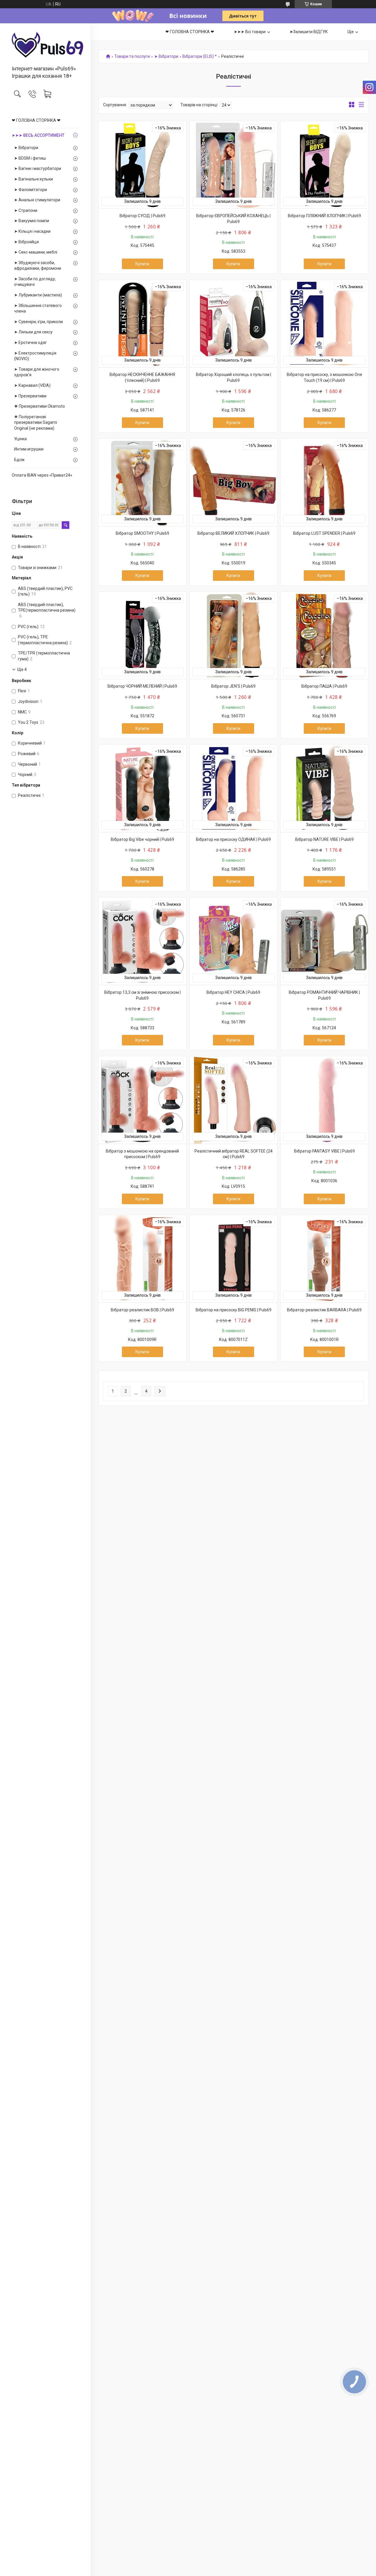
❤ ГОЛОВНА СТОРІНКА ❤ (36, 120)
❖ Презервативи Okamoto (40, 406)
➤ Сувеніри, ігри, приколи (38, 322)
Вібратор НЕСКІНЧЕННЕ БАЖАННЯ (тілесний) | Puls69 (142, 377)
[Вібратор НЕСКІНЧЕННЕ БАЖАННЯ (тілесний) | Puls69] (142, 324)
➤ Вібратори (26, 148)
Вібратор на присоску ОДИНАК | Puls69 (233, 839)
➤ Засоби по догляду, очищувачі (35, 282)
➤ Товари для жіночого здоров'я (37, 372)
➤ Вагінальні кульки (33, 179)
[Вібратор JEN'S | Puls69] (234, 635)
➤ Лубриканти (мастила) (38, 295)
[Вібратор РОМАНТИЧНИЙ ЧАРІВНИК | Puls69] (324, 941)
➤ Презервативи (30, 396)
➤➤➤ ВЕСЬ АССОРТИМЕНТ (38, 135)
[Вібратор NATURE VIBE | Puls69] (324, 788)
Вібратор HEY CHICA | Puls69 (233, 992)
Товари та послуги (132, 56)
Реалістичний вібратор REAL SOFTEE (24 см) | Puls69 (234, 1154)
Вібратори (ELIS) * (200, 56)
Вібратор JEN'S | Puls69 (233, 686)
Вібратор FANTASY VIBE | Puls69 (324, 1151)
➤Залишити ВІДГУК (309, 32)
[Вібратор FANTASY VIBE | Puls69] (324, 1100)
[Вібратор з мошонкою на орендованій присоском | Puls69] (142, 1100)
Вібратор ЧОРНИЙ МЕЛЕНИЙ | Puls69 (142, 686)
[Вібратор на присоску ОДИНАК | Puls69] (234, 788)
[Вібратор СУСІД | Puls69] (142, 165)
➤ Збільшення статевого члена (38, 308)
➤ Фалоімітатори (31, 190)
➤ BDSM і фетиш (30, 158)
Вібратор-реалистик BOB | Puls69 (142, 1310)
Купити (142, 264)
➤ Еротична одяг (31, 343)
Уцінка (20, 439)
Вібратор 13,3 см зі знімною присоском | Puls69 (142, 995)
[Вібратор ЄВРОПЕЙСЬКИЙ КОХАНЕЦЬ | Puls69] (234, 165)
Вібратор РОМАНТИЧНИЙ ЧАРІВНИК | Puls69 (324, 995)
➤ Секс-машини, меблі (36, 252)
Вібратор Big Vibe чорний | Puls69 (142, 839)
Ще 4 (22, 669)
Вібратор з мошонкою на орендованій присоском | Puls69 (142, 1154)
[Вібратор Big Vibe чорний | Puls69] (142, 788)
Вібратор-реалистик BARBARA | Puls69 (324, 1310)
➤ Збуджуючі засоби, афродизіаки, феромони (38, 266)
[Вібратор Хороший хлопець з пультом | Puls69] (234, 324)
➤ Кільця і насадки (32, 231)
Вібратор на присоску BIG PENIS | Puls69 (234, 1310)
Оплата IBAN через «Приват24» (42, 475)
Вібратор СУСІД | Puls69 (142, 216)
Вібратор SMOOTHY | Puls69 (142, 533)
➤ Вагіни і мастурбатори (38, 168)
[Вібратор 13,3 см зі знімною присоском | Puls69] (142, 941)
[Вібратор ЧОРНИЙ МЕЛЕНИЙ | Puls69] (142, 635)
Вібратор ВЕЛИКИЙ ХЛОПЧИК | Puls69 (233, 533)
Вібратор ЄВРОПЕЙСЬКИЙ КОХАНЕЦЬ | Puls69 (233, 219)
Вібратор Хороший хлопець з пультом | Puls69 (234, 377)
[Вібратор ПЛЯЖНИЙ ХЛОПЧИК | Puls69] (324, 165)
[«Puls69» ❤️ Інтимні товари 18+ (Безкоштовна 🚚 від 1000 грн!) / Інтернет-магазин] (45, 45)
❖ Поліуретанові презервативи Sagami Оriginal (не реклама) (36, 422)
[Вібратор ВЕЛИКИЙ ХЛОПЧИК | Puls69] (234, 483)
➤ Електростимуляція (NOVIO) (35, 356)
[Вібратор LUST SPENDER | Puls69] (324, 483)
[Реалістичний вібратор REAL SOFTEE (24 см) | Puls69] (234, 1100)
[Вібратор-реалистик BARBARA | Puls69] (324, 1259)
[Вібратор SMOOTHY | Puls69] (142, 483)
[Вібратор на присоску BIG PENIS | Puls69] (234, 1259)
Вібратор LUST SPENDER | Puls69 (324, 533)
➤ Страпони (26, 210)
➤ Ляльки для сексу (33, 332)
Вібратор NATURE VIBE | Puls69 (324, 839)
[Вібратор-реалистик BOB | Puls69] (142, 1259)
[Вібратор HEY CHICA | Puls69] (234, 941)
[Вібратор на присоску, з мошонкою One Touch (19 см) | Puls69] (324, 324)
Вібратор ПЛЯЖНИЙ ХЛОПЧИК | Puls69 (324, 216)
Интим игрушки (29, 449)
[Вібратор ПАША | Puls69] (324, 635)
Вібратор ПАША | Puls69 (324, 686)
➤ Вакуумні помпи (32, 221)
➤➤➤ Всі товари (250, 32)
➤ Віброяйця (26, 242)
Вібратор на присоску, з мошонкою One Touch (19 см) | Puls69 (324, 377)
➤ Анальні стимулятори (37, 200)
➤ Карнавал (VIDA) (32, 385)
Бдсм (19, 460)
